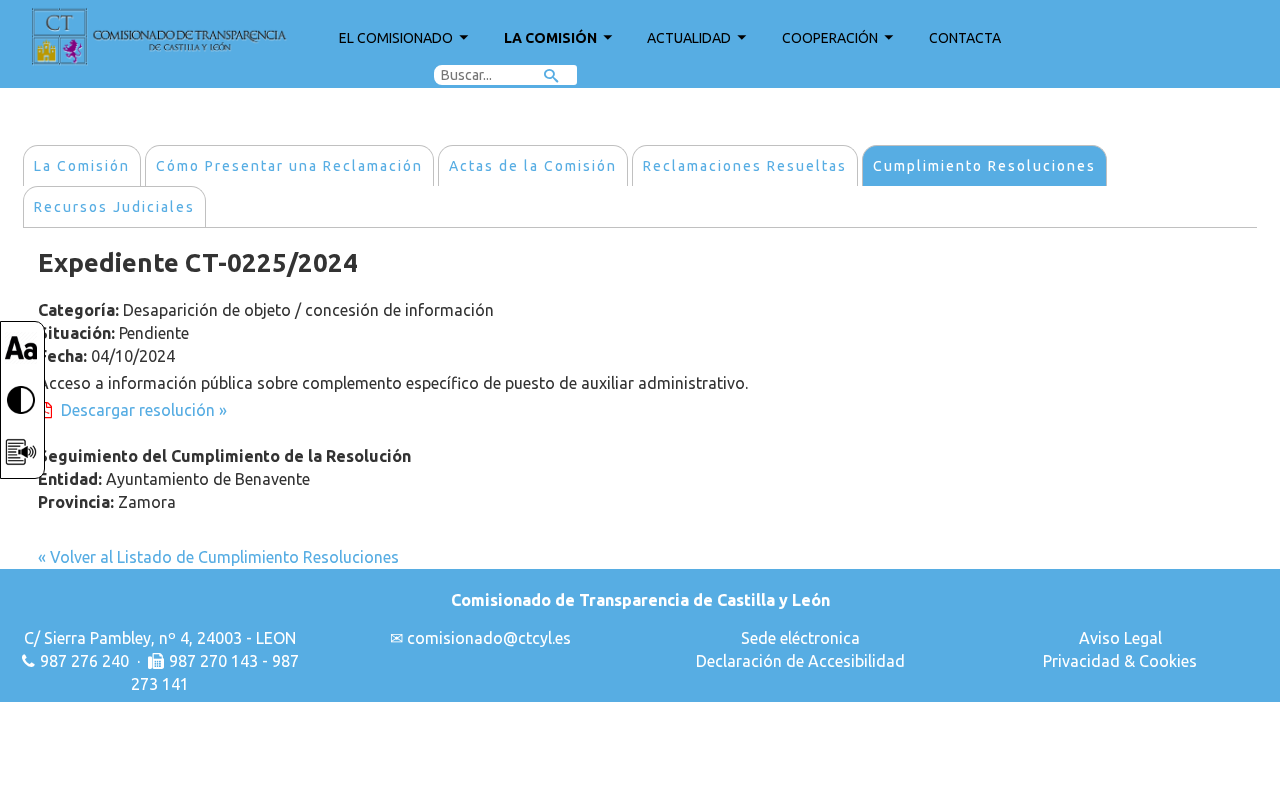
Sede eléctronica (800, 638)
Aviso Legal (1120, 638)
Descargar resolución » (144, 410)
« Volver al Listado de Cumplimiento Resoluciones (218, 557)
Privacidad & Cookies (1120, 661)
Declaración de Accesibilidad (800, 661)
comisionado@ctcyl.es (489, 638)
